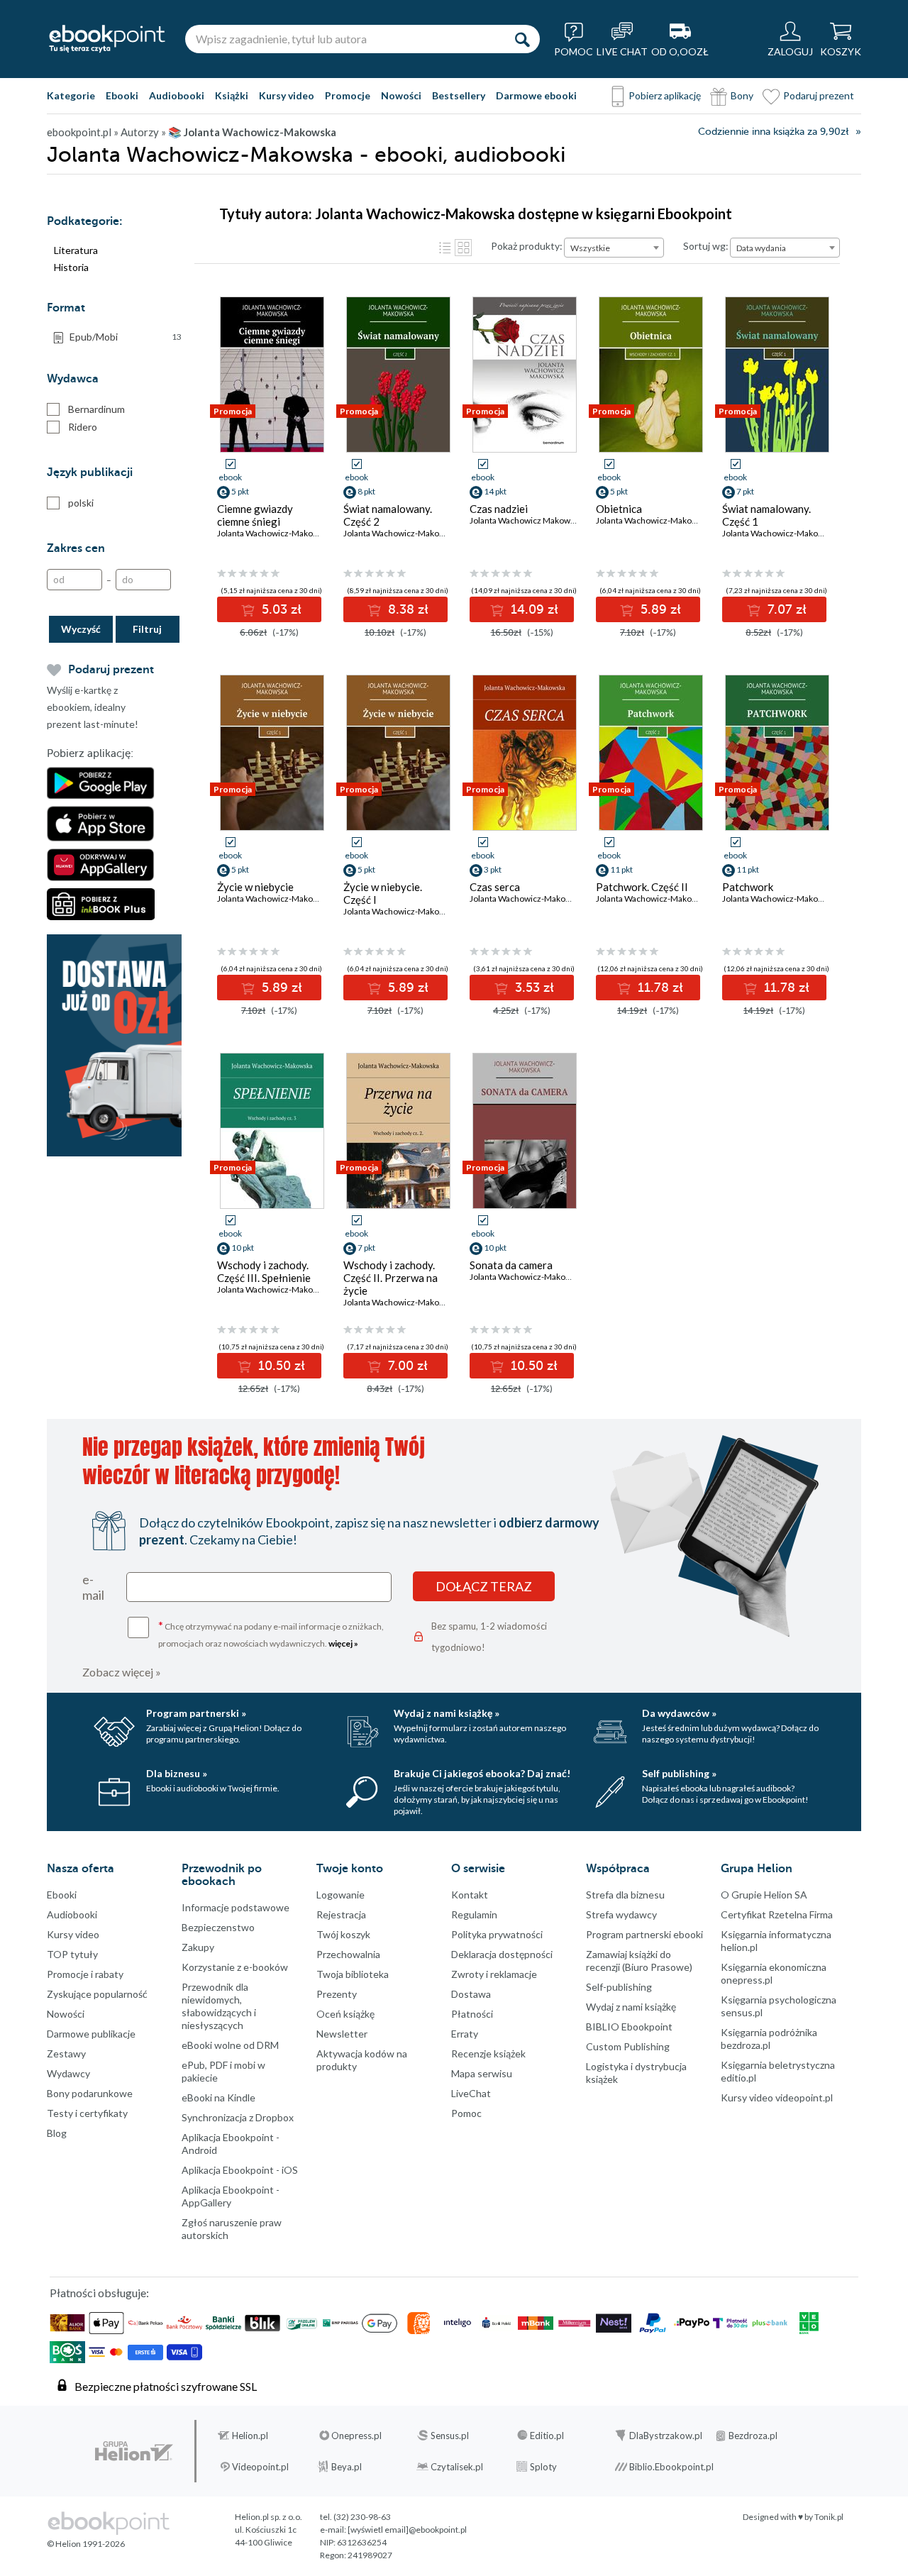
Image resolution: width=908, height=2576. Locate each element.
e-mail (93, 1587)
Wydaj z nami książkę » (447, 1713)
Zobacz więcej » (122, 1672)
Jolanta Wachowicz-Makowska (275, 533)
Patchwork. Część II (642, 887)
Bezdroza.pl (753, 2436)
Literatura (76, 250)
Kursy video (287, 95)
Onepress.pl (356, 2436)
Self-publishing (619, 1987)
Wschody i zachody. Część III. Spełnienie (264, 1271)
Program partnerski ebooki (644, 1934)
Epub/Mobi (126, 337)
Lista (445, 248)
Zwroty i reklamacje (494, 1974)
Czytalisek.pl (457, 2467)
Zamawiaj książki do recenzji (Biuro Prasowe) (639, 1961)
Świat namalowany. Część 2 (388, 515)
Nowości (401, 95)
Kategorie (71, 95)
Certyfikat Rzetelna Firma (777, 1914)
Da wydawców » (679, 1713)
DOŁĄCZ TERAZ (484, 1586)
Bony (742, 95)
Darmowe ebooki (536, 95)
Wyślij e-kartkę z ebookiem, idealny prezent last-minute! (93, 707)
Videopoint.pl (260, 2467)
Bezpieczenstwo (218, 1927)
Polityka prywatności (497, 1934)
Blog (57, 2133)
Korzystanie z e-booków (235, 1967)
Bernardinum (96, 409)
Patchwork (748, 887)
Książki (232, 95)
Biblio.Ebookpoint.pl (671, 2467)
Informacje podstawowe (236, 1907)
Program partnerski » (196, 1713)
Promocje (348, 95)
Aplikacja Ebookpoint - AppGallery (231, 2196)
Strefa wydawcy (621, 1914)
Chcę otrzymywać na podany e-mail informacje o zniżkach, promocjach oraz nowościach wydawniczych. (271, 1634)
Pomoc (466, 2113)
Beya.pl (347, 2467)
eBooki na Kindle (218, 2097)
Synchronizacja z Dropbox (238, 2117)
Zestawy (66, 2053)
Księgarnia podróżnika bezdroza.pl (769, 2039)
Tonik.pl (829, 2517)
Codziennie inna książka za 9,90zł (773, 132)
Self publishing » (679, 1773)
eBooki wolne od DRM (230, 2045)
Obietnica (619, 509)
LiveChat (471, 2093)
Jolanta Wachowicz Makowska (526, 520)
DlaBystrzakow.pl (666, 2436)
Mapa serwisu (482, 2073)
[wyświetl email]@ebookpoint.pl (407, 2530)
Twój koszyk (343, 1934)
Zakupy (198, 1947)
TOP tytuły (72, 1954)
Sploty (543, 2467)
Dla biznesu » (177, 1773)
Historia (71, 267)
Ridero (83, 427)
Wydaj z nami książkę (631, 2007)
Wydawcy (68, 2073)
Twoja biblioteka (353, 1974)
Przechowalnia (348, 1954)
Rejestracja (341, 1914)
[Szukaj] (522, 39)
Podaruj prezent (819, 95)
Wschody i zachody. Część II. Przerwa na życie (391, 1278)
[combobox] (614, 248)
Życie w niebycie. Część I (383, 893)
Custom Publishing (628, 2046)
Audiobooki (177, 95)
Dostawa (471, 1994)
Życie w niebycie (255, 887)
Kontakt (470, 1895)
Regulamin (474, 1914)
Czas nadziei (499, 509)
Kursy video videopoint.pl (777, 2097)
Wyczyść (81, 629)
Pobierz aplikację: (90, 753)
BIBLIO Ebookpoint (629, 2027)
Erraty (465, 2034)
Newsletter (342, 2034)
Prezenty (337, 1994)
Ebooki (122, 95)
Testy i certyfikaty (87, 2113)
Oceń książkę (345, 2014)
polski (81, 503)
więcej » (343, 1643)
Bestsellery (459, 95)
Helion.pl (250, 2436)
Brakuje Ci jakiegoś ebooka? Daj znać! (482, 1773)
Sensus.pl (450, 2436)
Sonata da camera (511, 1265)
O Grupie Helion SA (764, 1895)
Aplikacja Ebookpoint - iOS (240, 2170)
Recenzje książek (488, 2053)
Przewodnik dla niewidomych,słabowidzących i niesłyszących (219, 2006)
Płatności (472, 2014)
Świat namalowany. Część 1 (766, 515)
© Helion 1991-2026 (86, 2544)
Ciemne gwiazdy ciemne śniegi (255, 515)
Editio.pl (547, 2436)
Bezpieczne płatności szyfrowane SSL (166, 2386)
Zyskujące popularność (97, 1994)
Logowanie (340, 1895)
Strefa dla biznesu (625, 1895)
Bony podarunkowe (90, 2093)
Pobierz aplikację (665, 95)
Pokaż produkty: (527, 246)
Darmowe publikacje (91, 2034)
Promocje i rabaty (85, 1974)
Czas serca (495, 887)
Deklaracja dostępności (502, 1954)
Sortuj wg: (706, 246)
